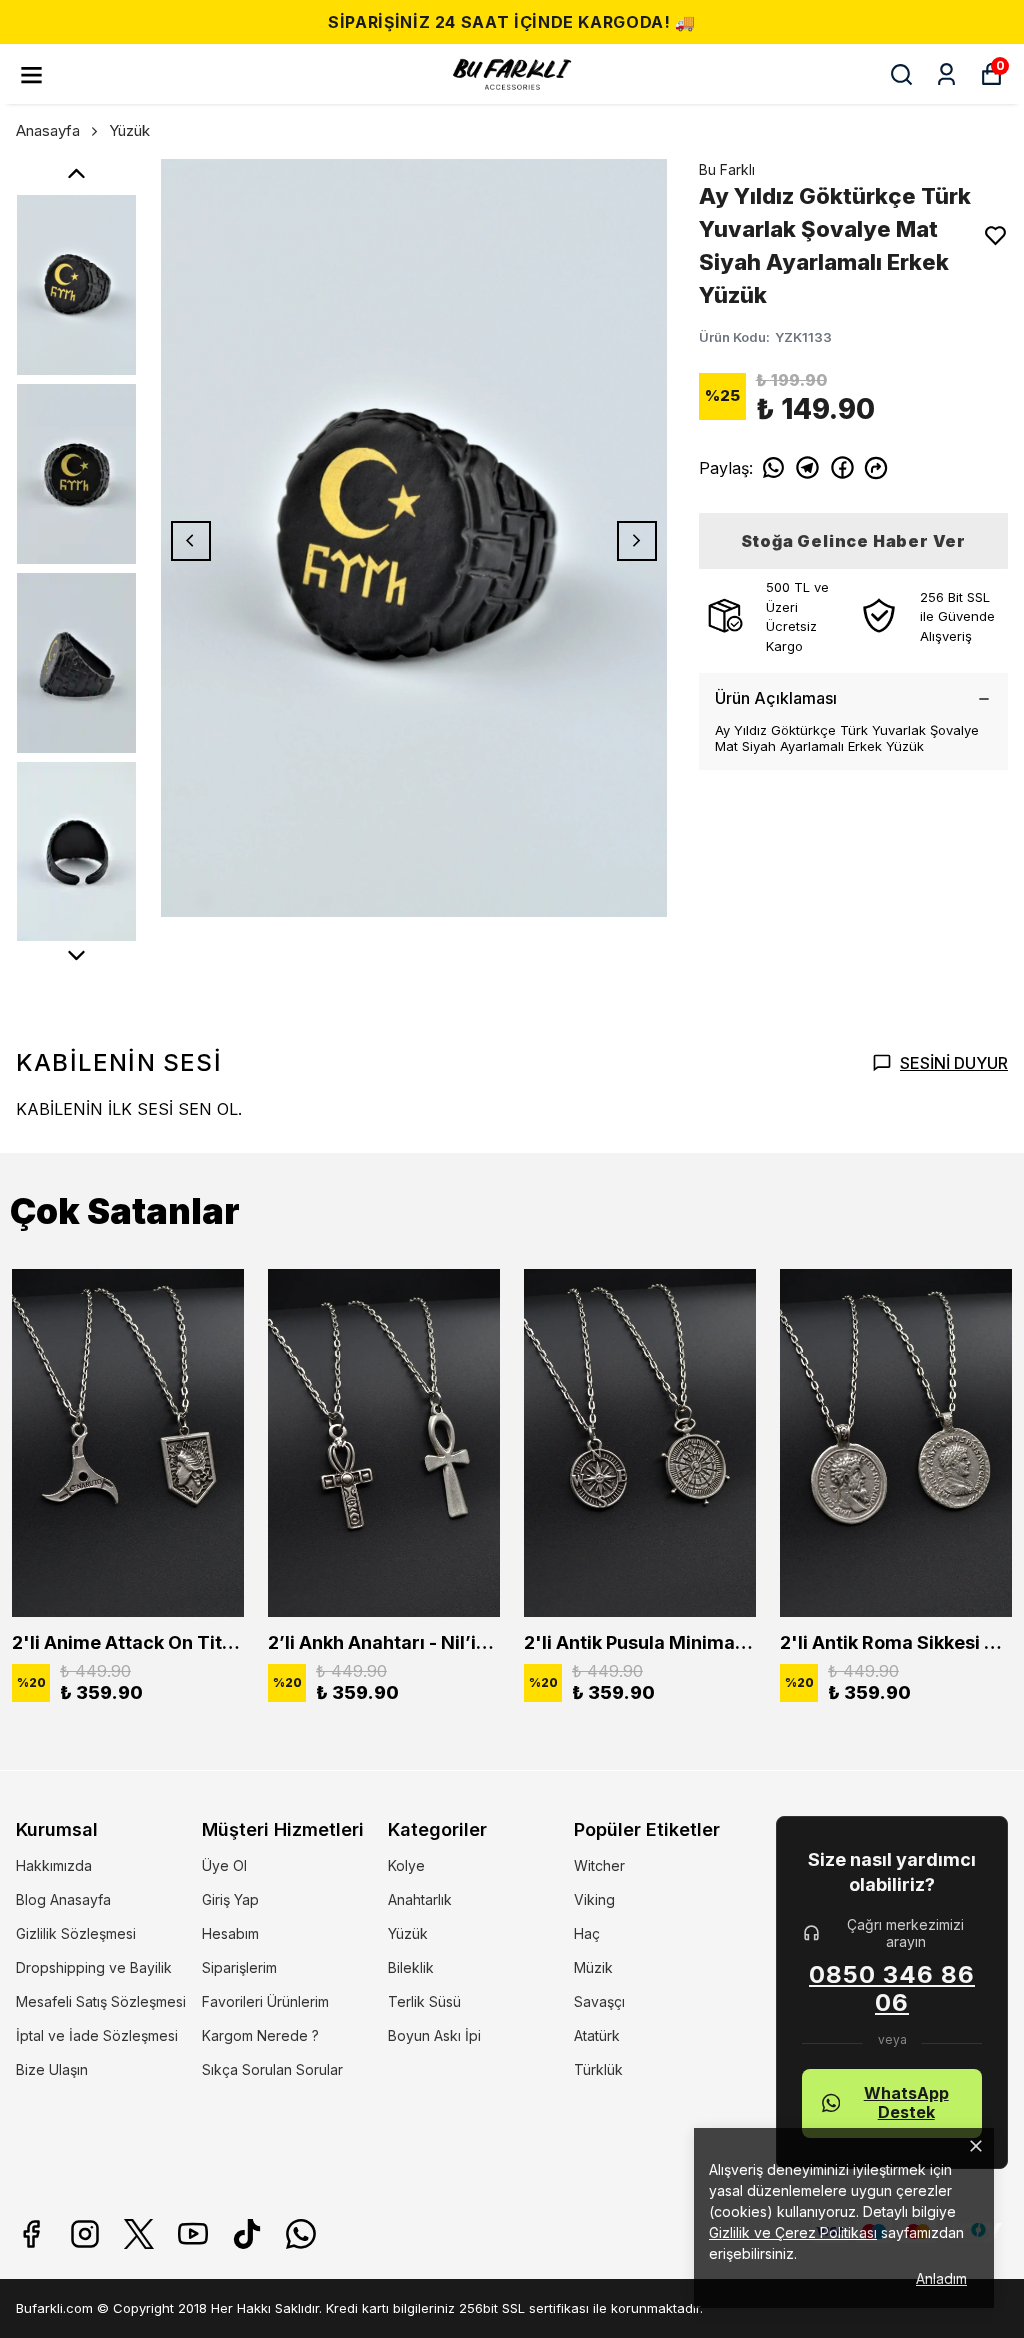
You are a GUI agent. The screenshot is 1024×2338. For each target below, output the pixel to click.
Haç (587, 1933)
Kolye (406, 1865)
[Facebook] (31, 2234)
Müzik (593, 1967)
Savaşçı (599, 2001)
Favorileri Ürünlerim (265, 2001)
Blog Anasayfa (63, 1899)
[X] (139, 2234)
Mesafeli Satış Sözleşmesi (101, 2001)
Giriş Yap (230, 1899)
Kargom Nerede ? (260, 2035)
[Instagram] (85, 2234)
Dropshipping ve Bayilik (94, 1967)
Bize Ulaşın (52, 2069)
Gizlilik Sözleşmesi (76, 1933)
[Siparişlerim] (946, 74)
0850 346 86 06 (892, 1989)
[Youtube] (193, 2234)
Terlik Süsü (424, 2001)
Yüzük (129, 130)
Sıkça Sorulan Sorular (272, 2069)
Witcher (599, 1865)
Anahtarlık (420, 1899)
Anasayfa (48, 130)
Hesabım (230, 1933)
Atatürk (597, 2035)
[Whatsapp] (301, 2234)
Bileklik (411, 1967)
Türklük (598, 2069)
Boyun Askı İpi (434, 2035)
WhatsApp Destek (906, 2102)
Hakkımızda (54, 1865)
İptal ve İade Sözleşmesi (97, 2035)
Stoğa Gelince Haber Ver (853, 541)
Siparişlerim (239, 1967)
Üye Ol (224, 1865)
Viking (594, 1899)
